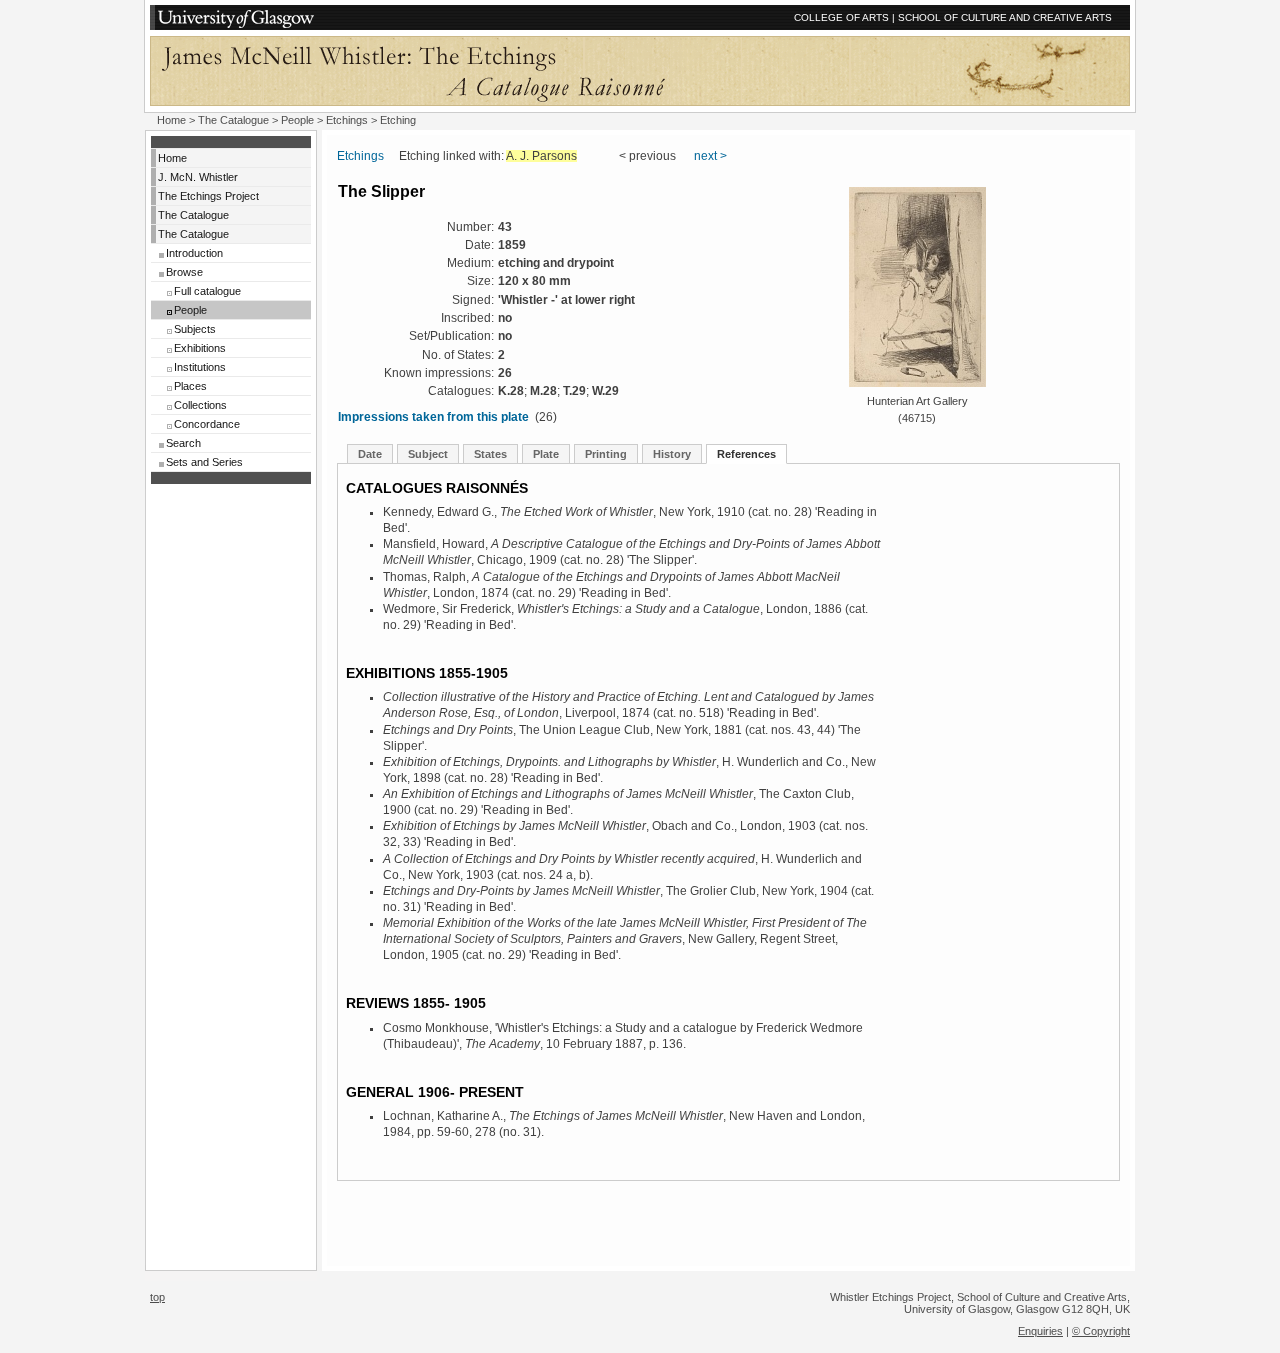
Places (190, 386)
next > (710, 156)
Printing (606, 454)
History (672, 454)
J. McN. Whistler (198, 177)
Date (370, 454)
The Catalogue (233, 120)
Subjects (195, 329)
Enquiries (1040, 1331)
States (490, 454)
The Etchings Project (208, 196)
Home (171, 120)
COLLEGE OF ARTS (841, 17)
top (157, 1297)
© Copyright (1101, 1331)
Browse (184, 272)
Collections (200, 405)
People (297, 120)
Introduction (194, 253)
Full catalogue (207, 291)
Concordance (207, 424)
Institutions (200, 367)
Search (183, 443)
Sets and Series (204, 462)
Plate (546, 454)
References (746, 454)
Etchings (347, 120)
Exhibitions (200, 348)
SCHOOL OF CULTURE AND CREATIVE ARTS (1005, 17)
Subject (428, 454)
